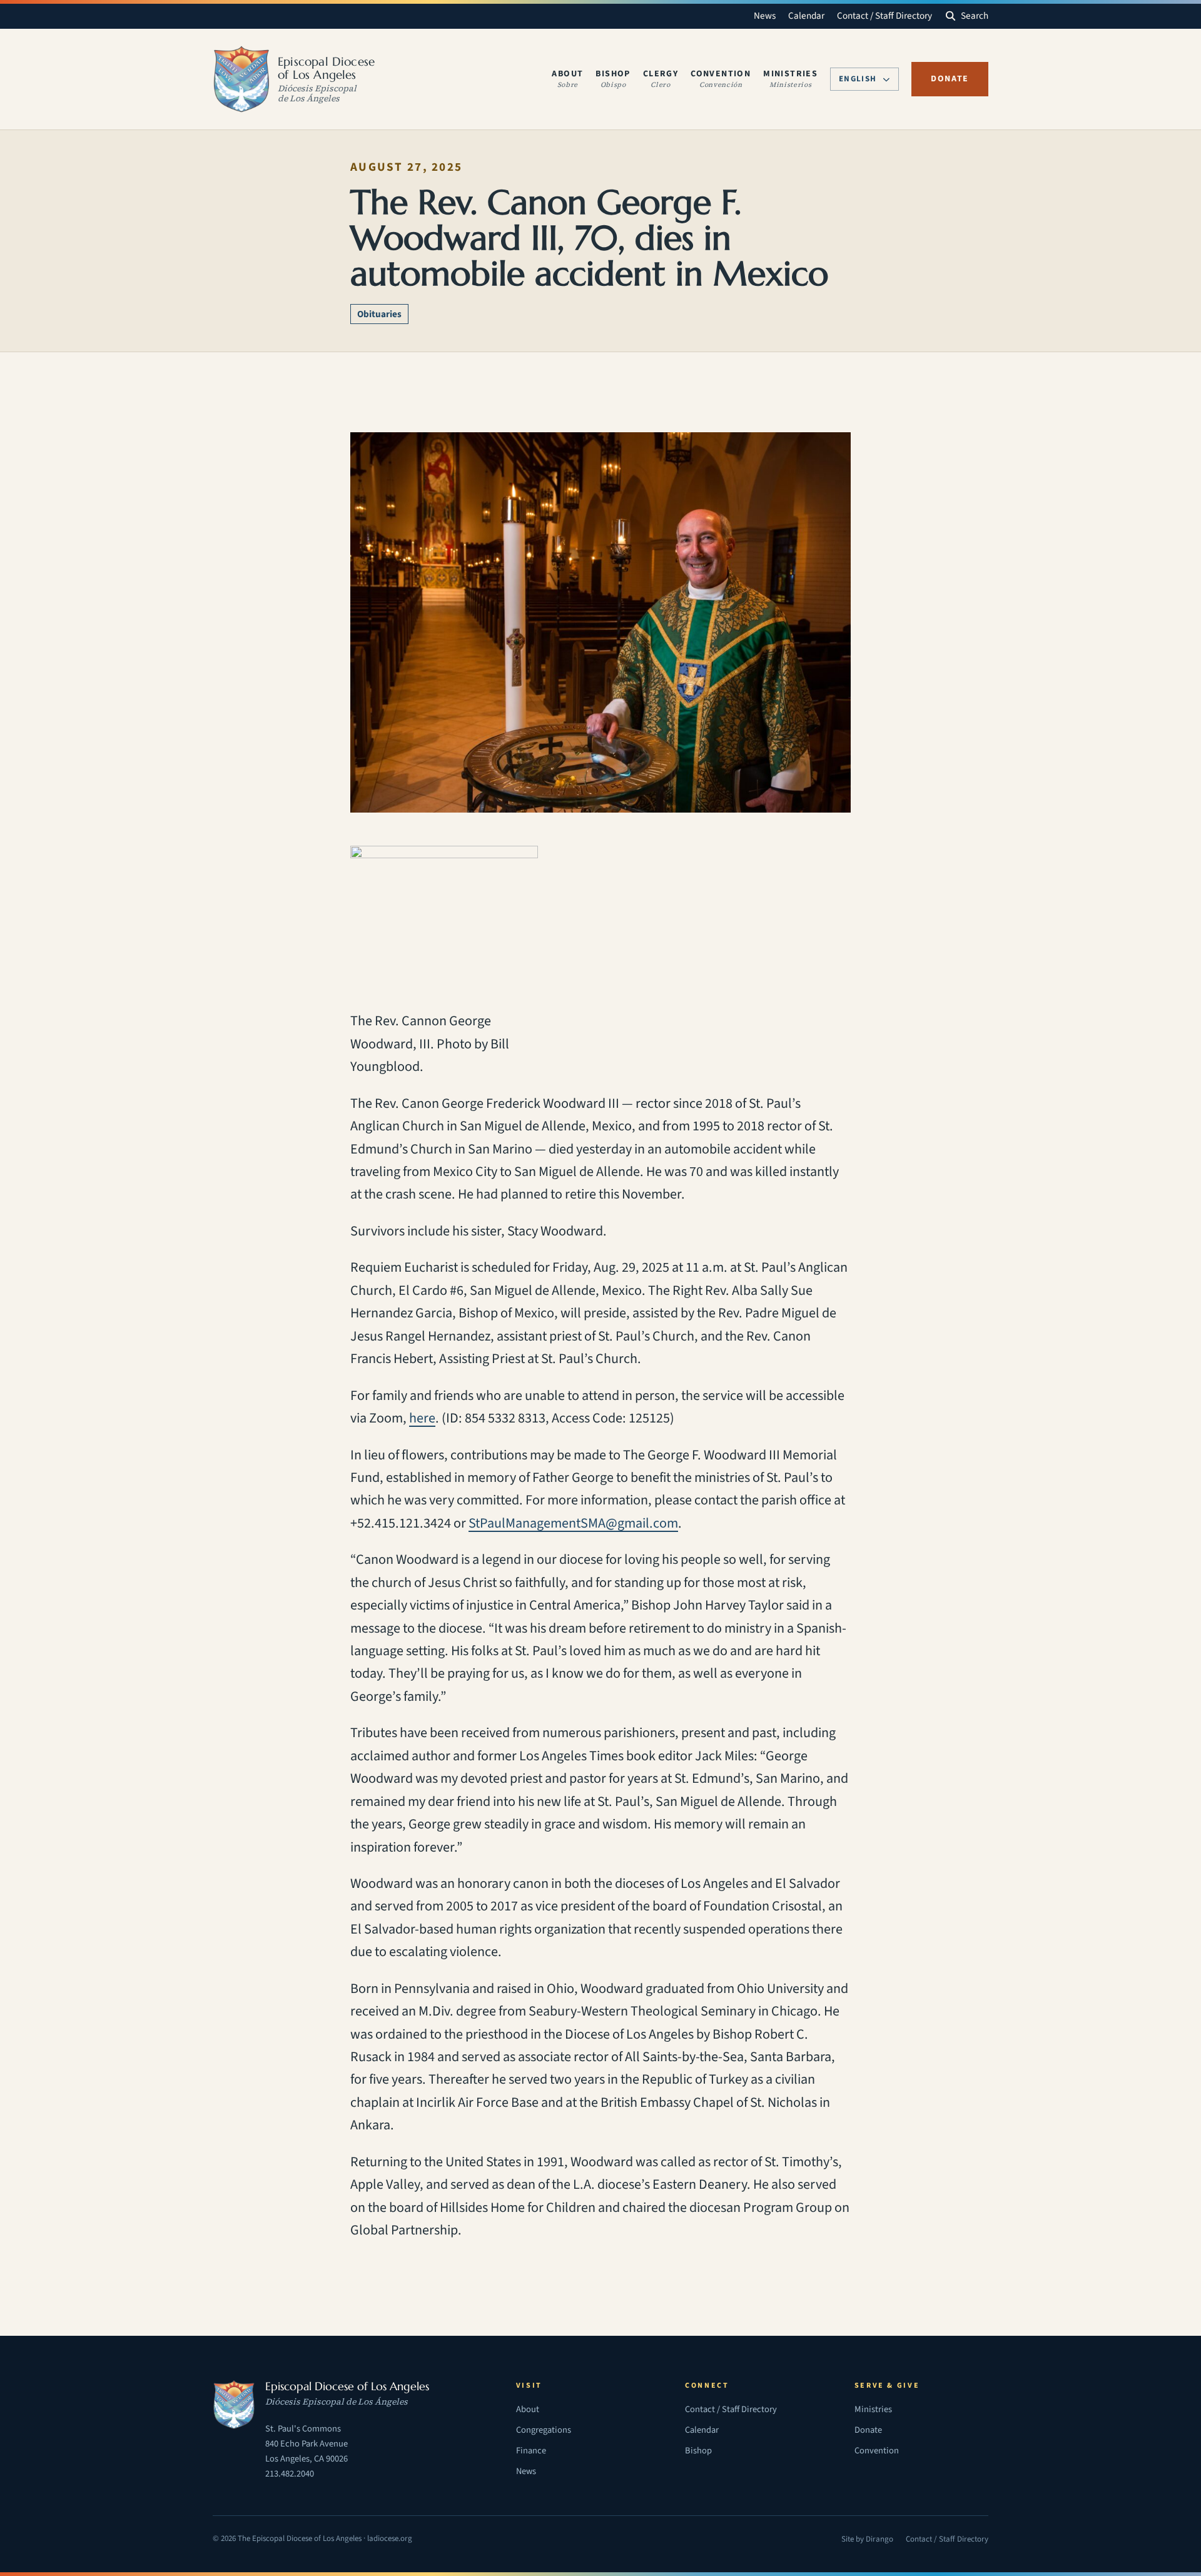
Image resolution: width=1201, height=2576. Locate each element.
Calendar (806, 16)
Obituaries (379, 314)
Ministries (873, 2409)
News (765, 16)
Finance (531, 2451)
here (422, 1418)
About (528, 2409)
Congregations (544, 2430)
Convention (877, 2451)
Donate (950, 79)
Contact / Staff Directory (884, 16)
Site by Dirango (867, 2540)
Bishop (698, 2451)
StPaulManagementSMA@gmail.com (573, 1523)
